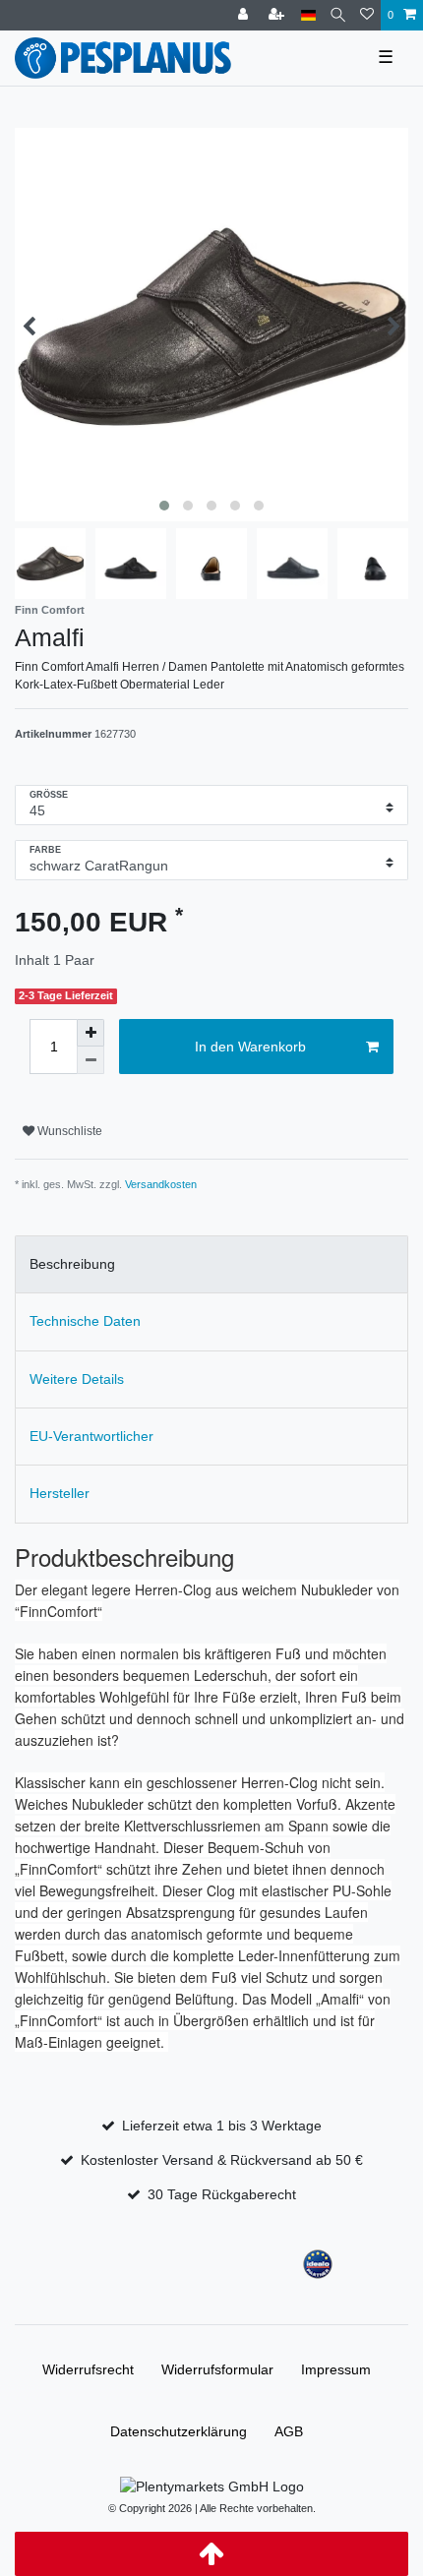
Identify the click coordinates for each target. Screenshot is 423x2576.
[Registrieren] (278, 15)
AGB (289, 2431)
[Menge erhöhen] (91, 1033)
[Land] (308, 15)
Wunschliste (68, 1131)
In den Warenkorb (250, 1047)
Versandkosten (161, 1184)
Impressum (336, 2369)
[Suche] (338, 15)
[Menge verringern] (91, 1060)
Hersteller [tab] (60, 1493)
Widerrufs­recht (88, 2369)
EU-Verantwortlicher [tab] (91, 1436)
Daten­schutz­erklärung (179, 2431)
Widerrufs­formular (217, 2369)
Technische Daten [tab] (85, 1321)
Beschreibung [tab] (72, 1264)
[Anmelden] (245, 15)
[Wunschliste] (367, 15)
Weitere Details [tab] (77, 1379)
